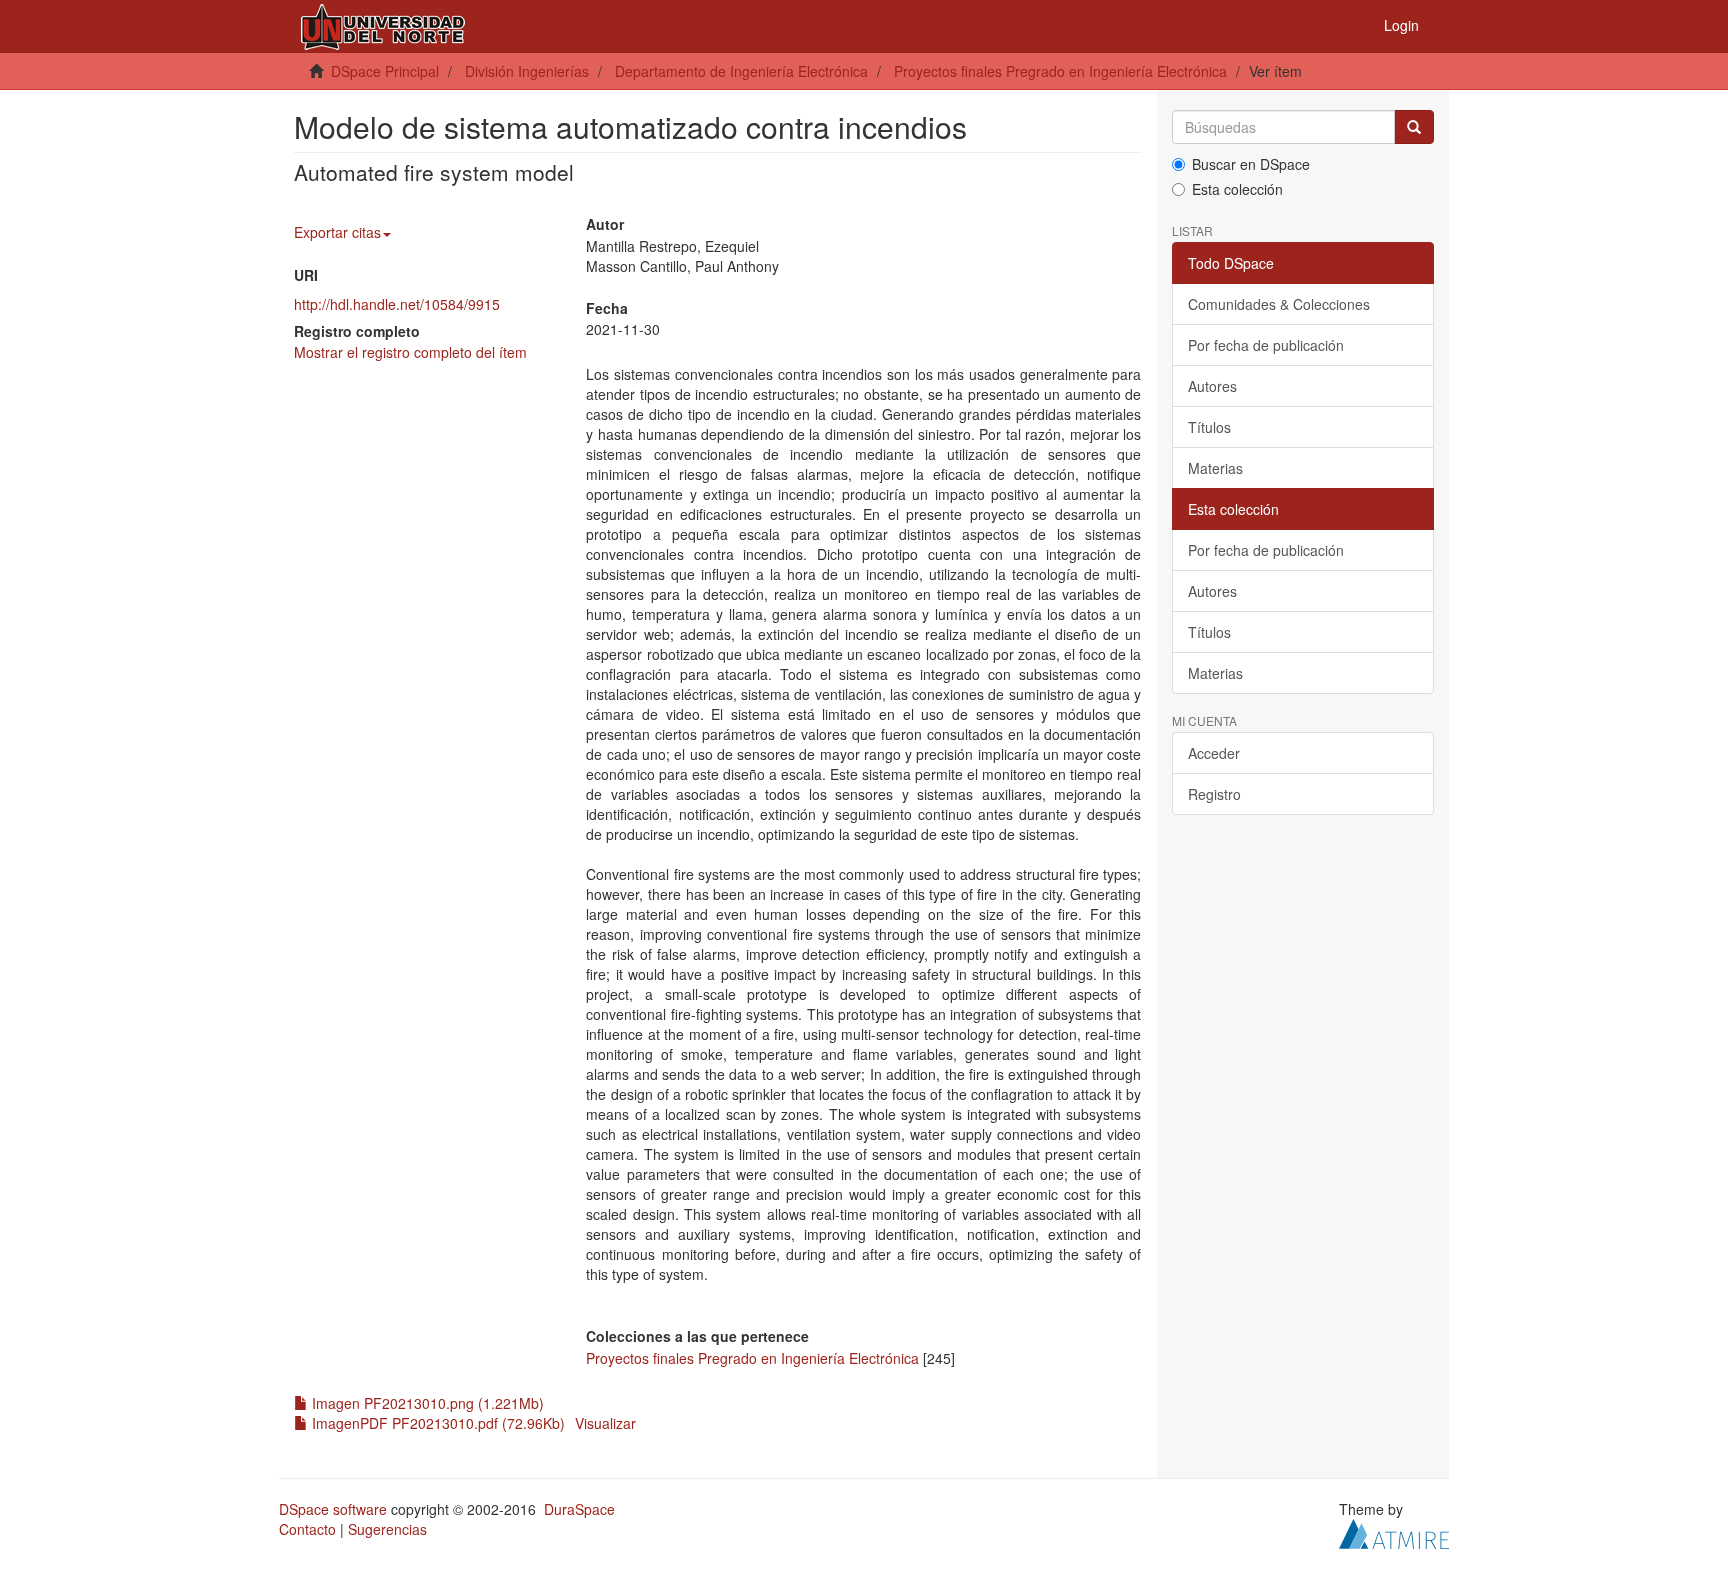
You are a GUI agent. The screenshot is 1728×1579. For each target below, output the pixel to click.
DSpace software (333, 1509)
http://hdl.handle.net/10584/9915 (397, 304)
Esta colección (1237, 189)
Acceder (1214, 753)
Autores (1212, 386)
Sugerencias (387, 1529)
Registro (1214, 794)
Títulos (1209, 427)
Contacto (307, 1529)
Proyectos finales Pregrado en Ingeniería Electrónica (1060, 71)
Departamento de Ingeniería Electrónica (741, 71)
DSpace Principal (385, 71)
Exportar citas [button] (337, 232)
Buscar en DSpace (1251, 164)
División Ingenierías (527, 71)
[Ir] (1414, 127)
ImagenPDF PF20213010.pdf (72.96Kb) (436, 1423)
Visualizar (605, 1423)
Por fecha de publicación (1266, 345)
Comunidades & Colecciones (1279, 304)
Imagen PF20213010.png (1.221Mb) (426, 1403)
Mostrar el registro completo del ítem (410, 352)
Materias (1215, 468)
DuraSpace (579, 1509)
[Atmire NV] (1394, 1531)
